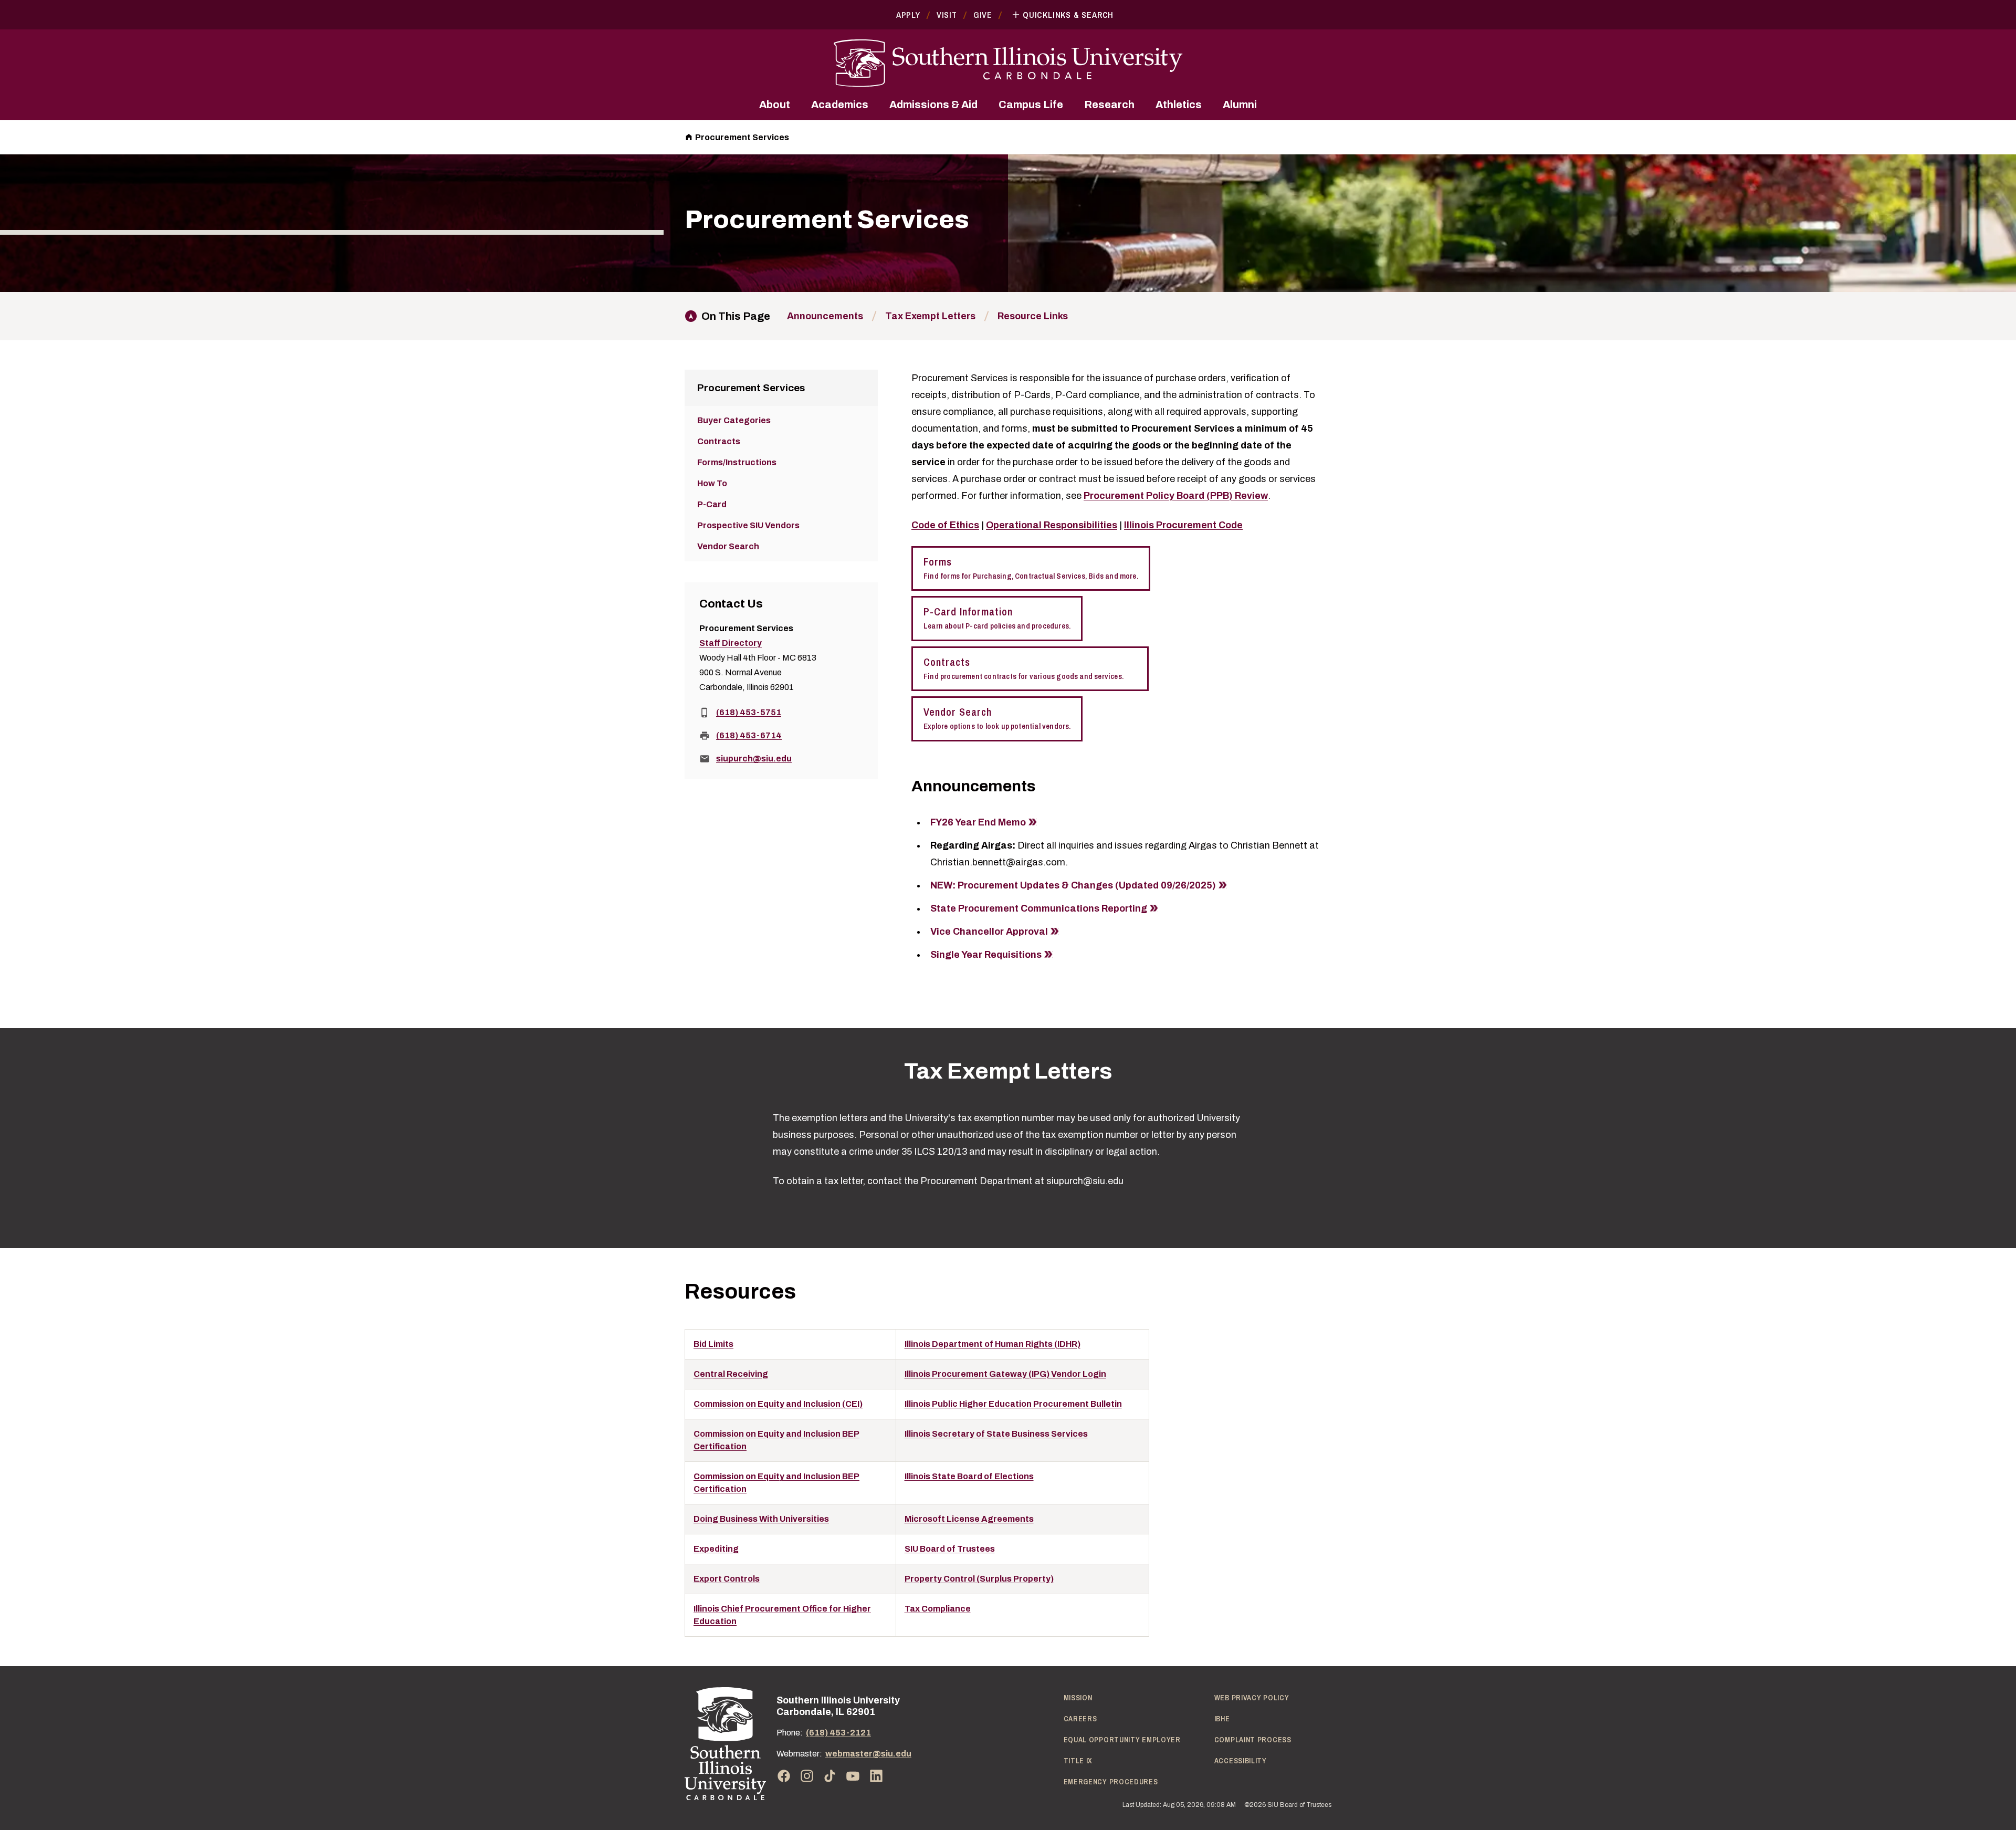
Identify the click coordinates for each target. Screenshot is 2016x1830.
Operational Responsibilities (1052, 525)
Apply (908, 15)
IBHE (1222, 1719)
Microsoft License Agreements (969, 1519)
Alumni (1240, 104)
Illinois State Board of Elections (969, 1476)
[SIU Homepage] (1008, 63)
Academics (840, 104)
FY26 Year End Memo (978, 822)
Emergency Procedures (1111, 1782)
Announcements (825, 316)
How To (712, 483)
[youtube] (853, 1776)
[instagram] (807, 1776)
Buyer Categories (734, 420)
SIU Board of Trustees (950, 1549)
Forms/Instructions (737, 462)
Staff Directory (731, 643)
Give (983, 15)
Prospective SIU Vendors (748, 525)
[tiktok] (830, 1776)
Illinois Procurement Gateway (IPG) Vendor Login (1005, 1374)
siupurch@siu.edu (754, 759)
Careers (1080, 1719)
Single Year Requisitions (986, 955)
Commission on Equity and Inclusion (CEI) (778, 1404)
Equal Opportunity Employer (1122, 1740)
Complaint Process (1253, 1740)
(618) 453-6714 (749, 735)
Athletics (1179, 104)
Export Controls (727, 1579)
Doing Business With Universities (761, 1519)
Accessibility (1241, 1761)
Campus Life (1031, 104)
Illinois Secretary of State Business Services (996, 1434)
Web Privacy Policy (1252, 1698)
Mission (1078, 1698)
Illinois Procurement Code (1183, 525)
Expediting (716, 1549)
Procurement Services (742, 137)
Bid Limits (713, 1344)
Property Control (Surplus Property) (979, 1579)
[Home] (725, 1744)
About (775, 104)
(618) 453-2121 (838, 1733)
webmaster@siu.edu (868, 1754)
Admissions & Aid (933, 104)
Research (1109, 104)
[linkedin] (876, 1776)
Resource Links (1033, 316)
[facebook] (784, 1776)
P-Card (712, 504)
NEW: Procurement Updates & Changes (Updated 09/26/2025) (1073, 885)
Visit (947, 15)
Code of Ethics (945, 525)
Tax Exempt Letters (930, 316)
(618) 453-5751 (749, 712)
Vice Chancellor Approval (989, 932)
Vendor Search (997, 718)
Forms (1031, 568)
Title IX (1078, 1761)
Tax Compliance (938, 1609)
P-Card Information (997, 618)
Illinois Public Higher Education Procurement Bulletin (1013, 1404)
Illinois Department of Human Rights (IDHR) (993, 1344)
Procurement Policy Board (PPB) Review (1176, 496)
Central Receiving (731, 1374)
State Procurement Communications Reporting (1039, 908)
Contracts (1030, 668)
